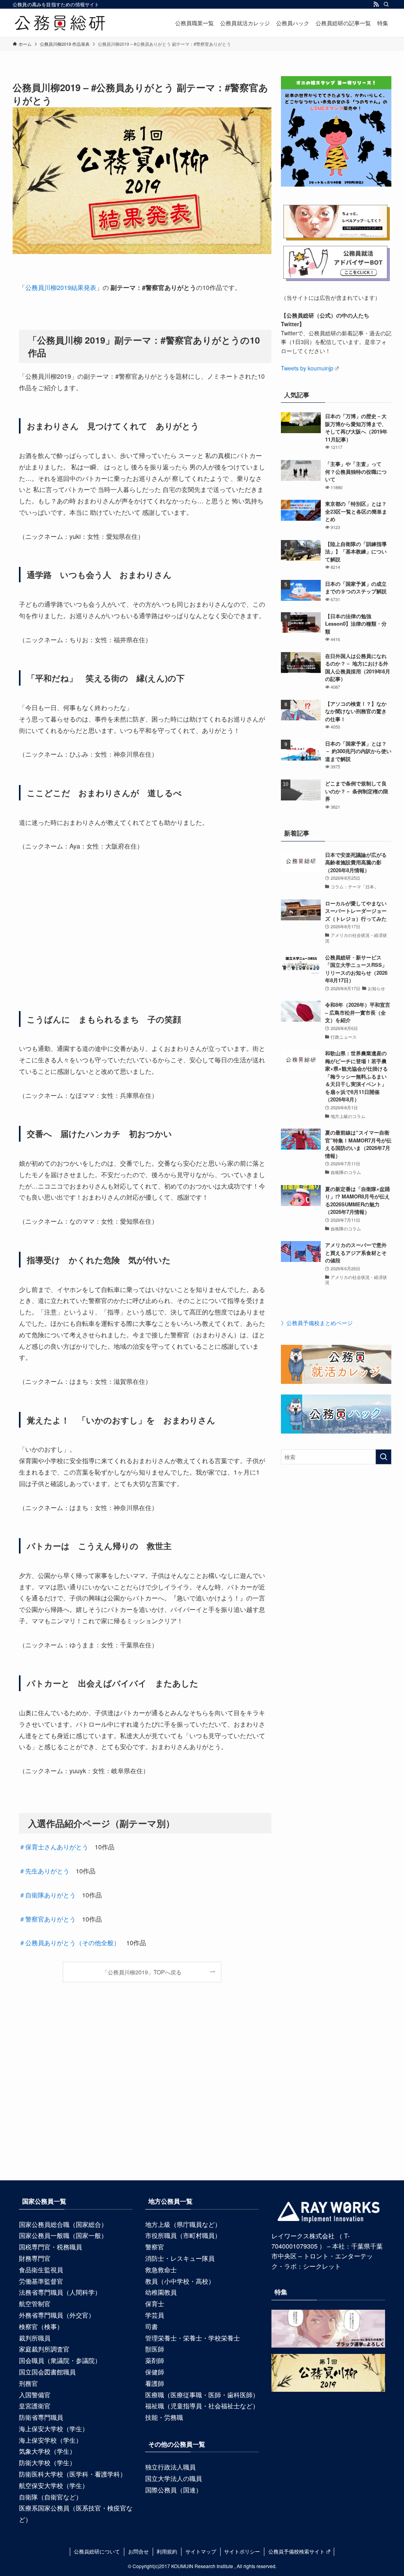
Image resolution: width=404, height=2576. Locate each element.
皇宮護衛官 (35, 2406)
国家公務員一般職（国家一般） (63, 2235)
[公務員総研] (60, 23)
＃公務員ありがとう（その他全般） (69, 1943)
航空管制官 (35, 2304)
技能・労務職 (164, 2417)
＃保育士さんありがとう (54, 1847)
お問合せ (138, 2551)
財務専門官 (35, 2258)
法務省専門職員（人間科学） (60, 2292)
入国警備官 (35, 2395)
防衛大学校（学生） (47, 2463)
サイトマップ (201, 2551)
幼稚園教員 (161, 2292)
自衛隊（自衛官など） (50, 2497)
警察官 (155, 2247)
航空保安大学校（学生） (54, 2485)
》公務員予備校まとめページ (317, 1323)
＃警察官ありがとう (47, 1919)
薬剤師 (155, 2360)
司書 (151, 2326)
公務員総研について (97, 2551)
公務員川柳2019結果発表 (61, 287)
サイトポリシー (242, 2551)
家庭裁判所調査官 (44, 2349)
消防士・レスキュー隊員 (180, 2258)
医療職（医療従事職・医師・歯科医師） (202, 2395)
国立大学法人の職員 (174, 2478)
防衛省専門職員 (41, 2417)
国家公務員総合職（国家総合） (63, 2224)
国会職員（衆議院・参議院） (60, 2360)
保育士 (155, 2304)
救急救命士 (161, 2270)
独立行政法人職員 (170, 2467)
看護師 (155, 2383)
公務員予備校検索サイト (296, 2551)
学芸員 (155, 2315)
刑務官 (28, 2383)
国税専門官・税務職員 (50, 2247)
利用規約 (167, 2551)
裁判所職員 (35, 2338)
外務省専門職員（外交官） (57, 2315)
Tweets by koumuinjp (307, 368)
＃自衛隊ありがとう (47, 1895)
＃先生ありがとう (44, 1871)
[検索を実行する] (383, 1457)
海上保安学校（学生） (50, 2440)
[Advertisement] (142, 931)
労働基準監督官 (41, 2281)
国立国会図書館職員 (47, 2372)
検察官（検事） (41, 2326)
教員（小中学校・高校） (180, 2281)
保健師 (155, 2372)
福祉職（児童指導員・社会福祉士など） (202, 2406)
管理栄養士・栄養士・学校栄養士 (193, 2338)
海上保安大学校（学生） (54, 2429)
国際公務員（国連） (174, 2490)
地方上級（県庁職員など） (183, 2224)
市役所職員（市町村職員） (183, 2235)
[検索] (386, 4)
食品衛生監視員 (41, 2270)
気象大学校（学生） (47, 2451)
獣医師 (155, 2349)
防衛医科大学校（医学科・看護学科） (73, 2474)
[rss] (376, 4)
